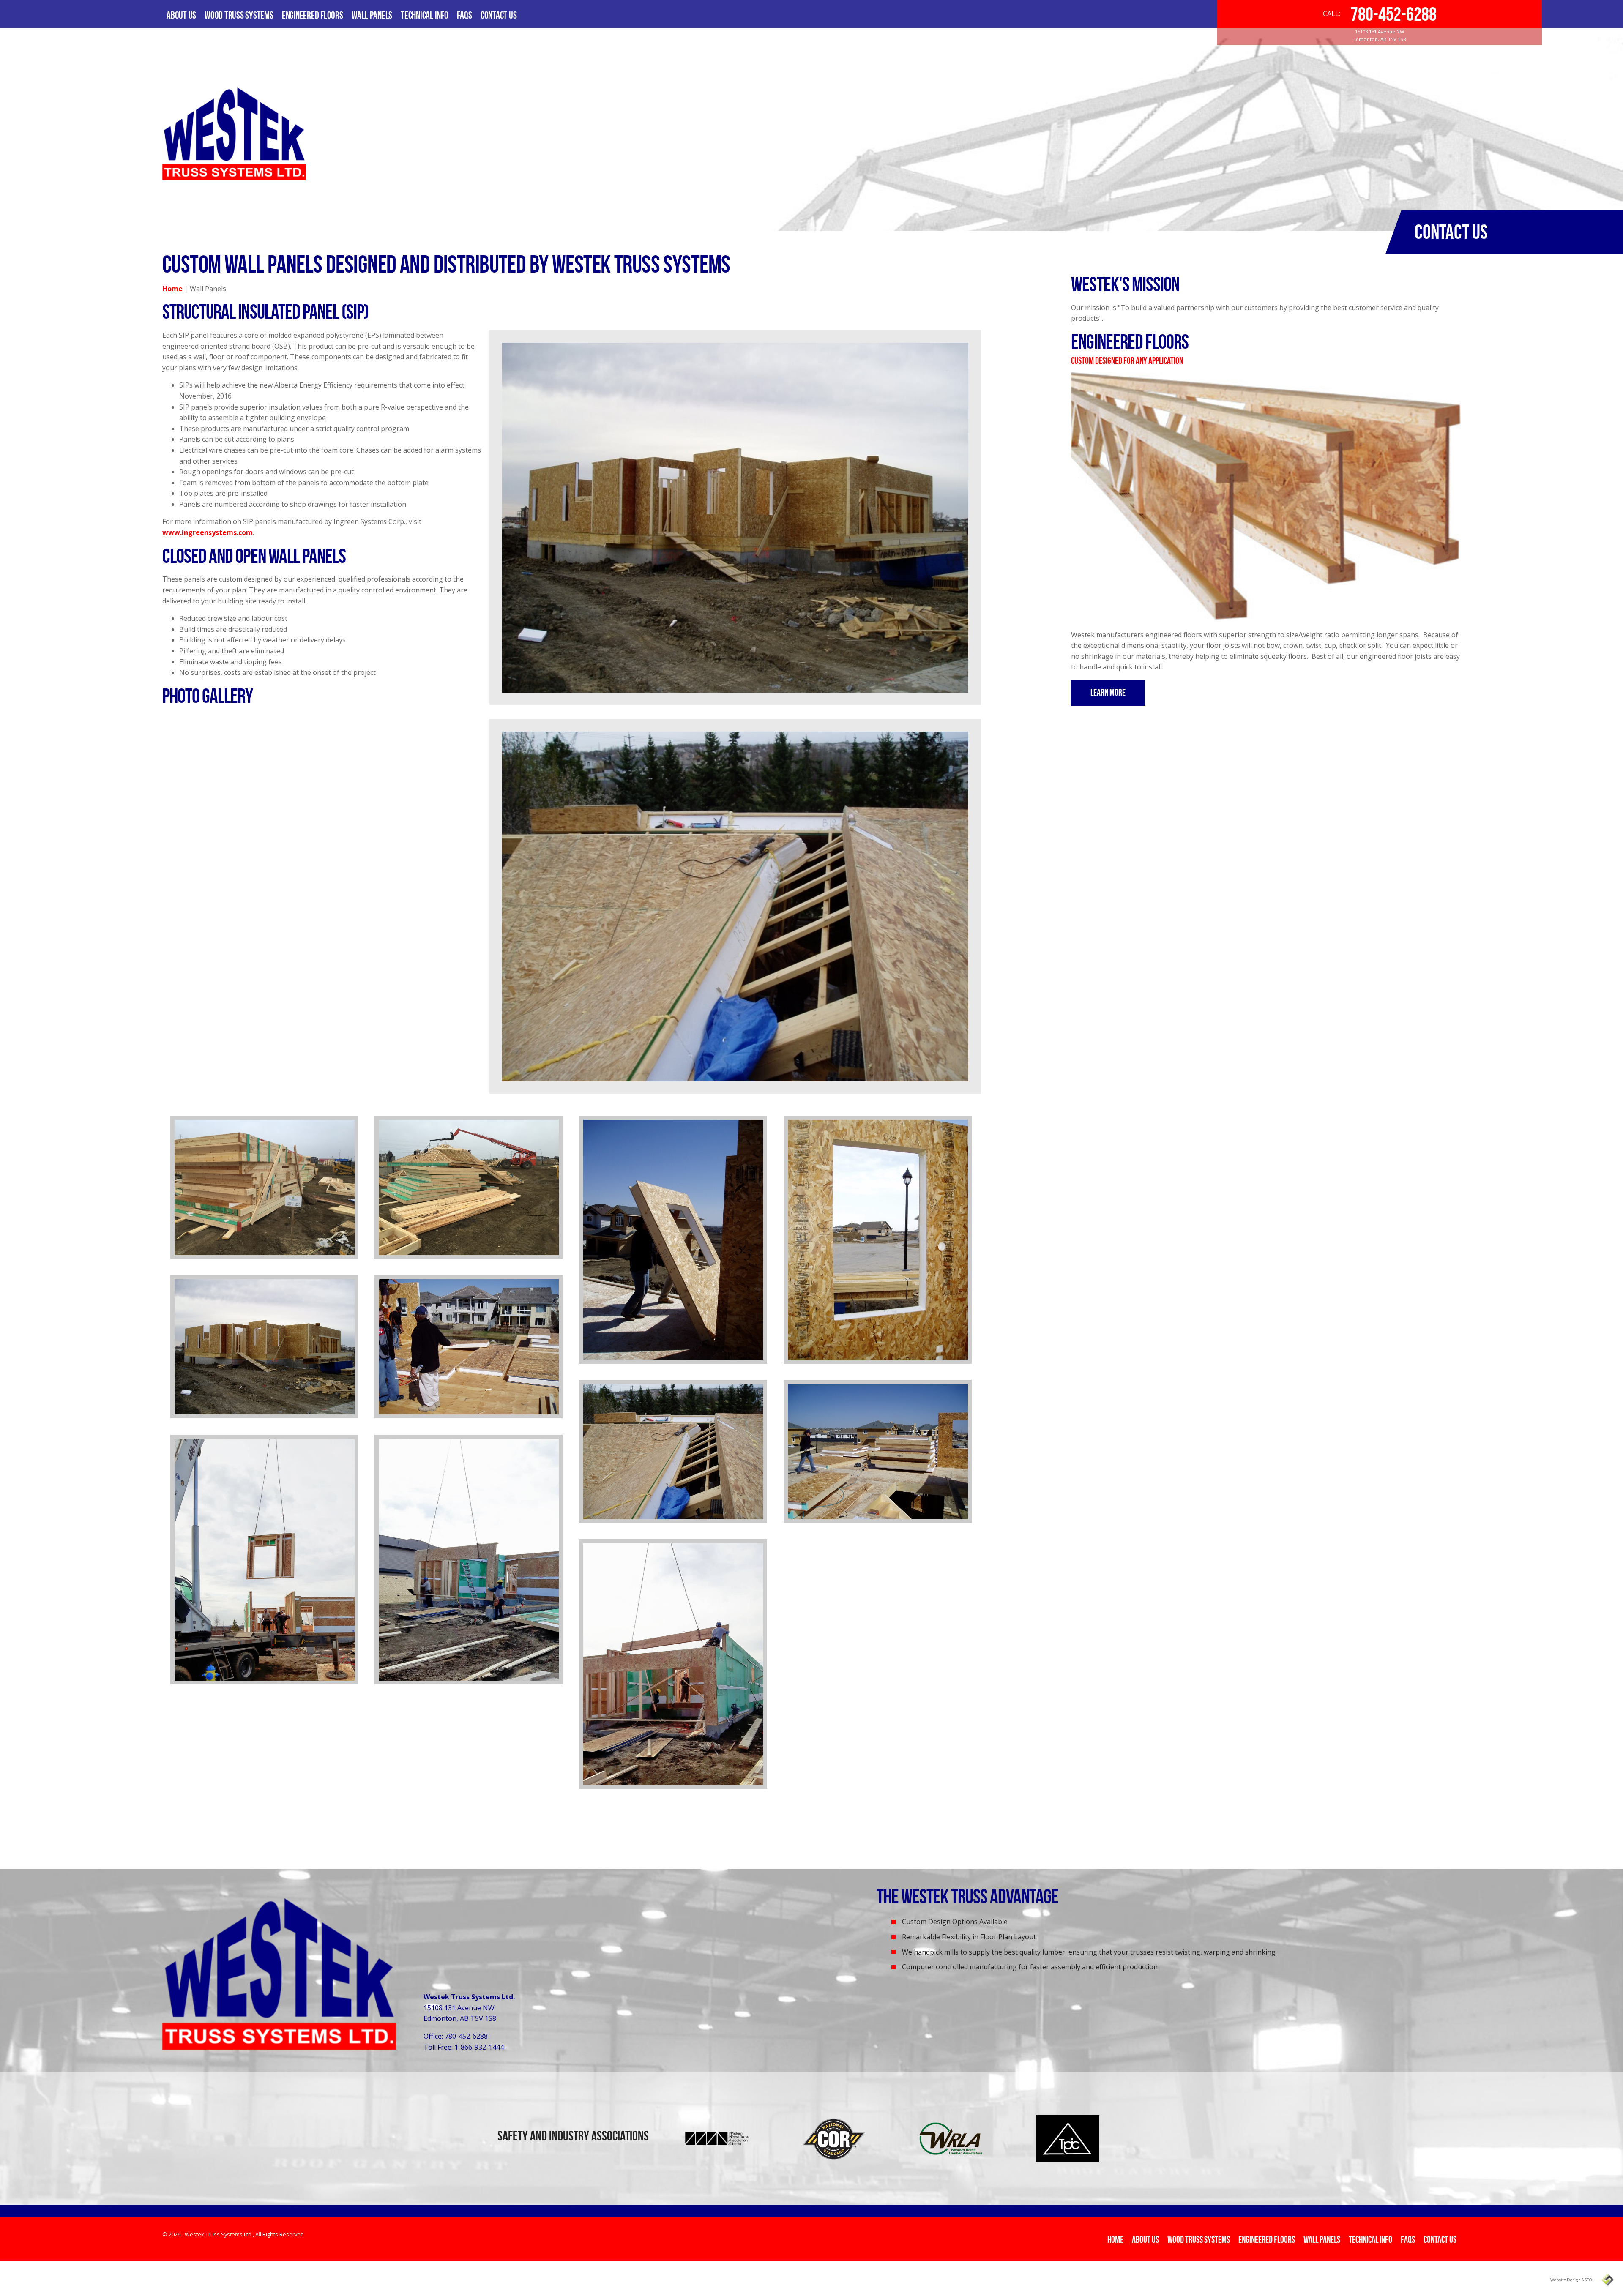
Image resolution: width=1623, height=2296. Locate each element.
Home (172, 289)
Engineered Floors (313, 15)
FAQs (464, 15)
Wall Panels (372, 15)
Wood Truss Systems (239, 15)
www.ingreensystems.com (208, 532)
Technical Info (425, 15)
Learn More (1108, 692)
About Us (181, 15)
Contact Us (499, 15)
